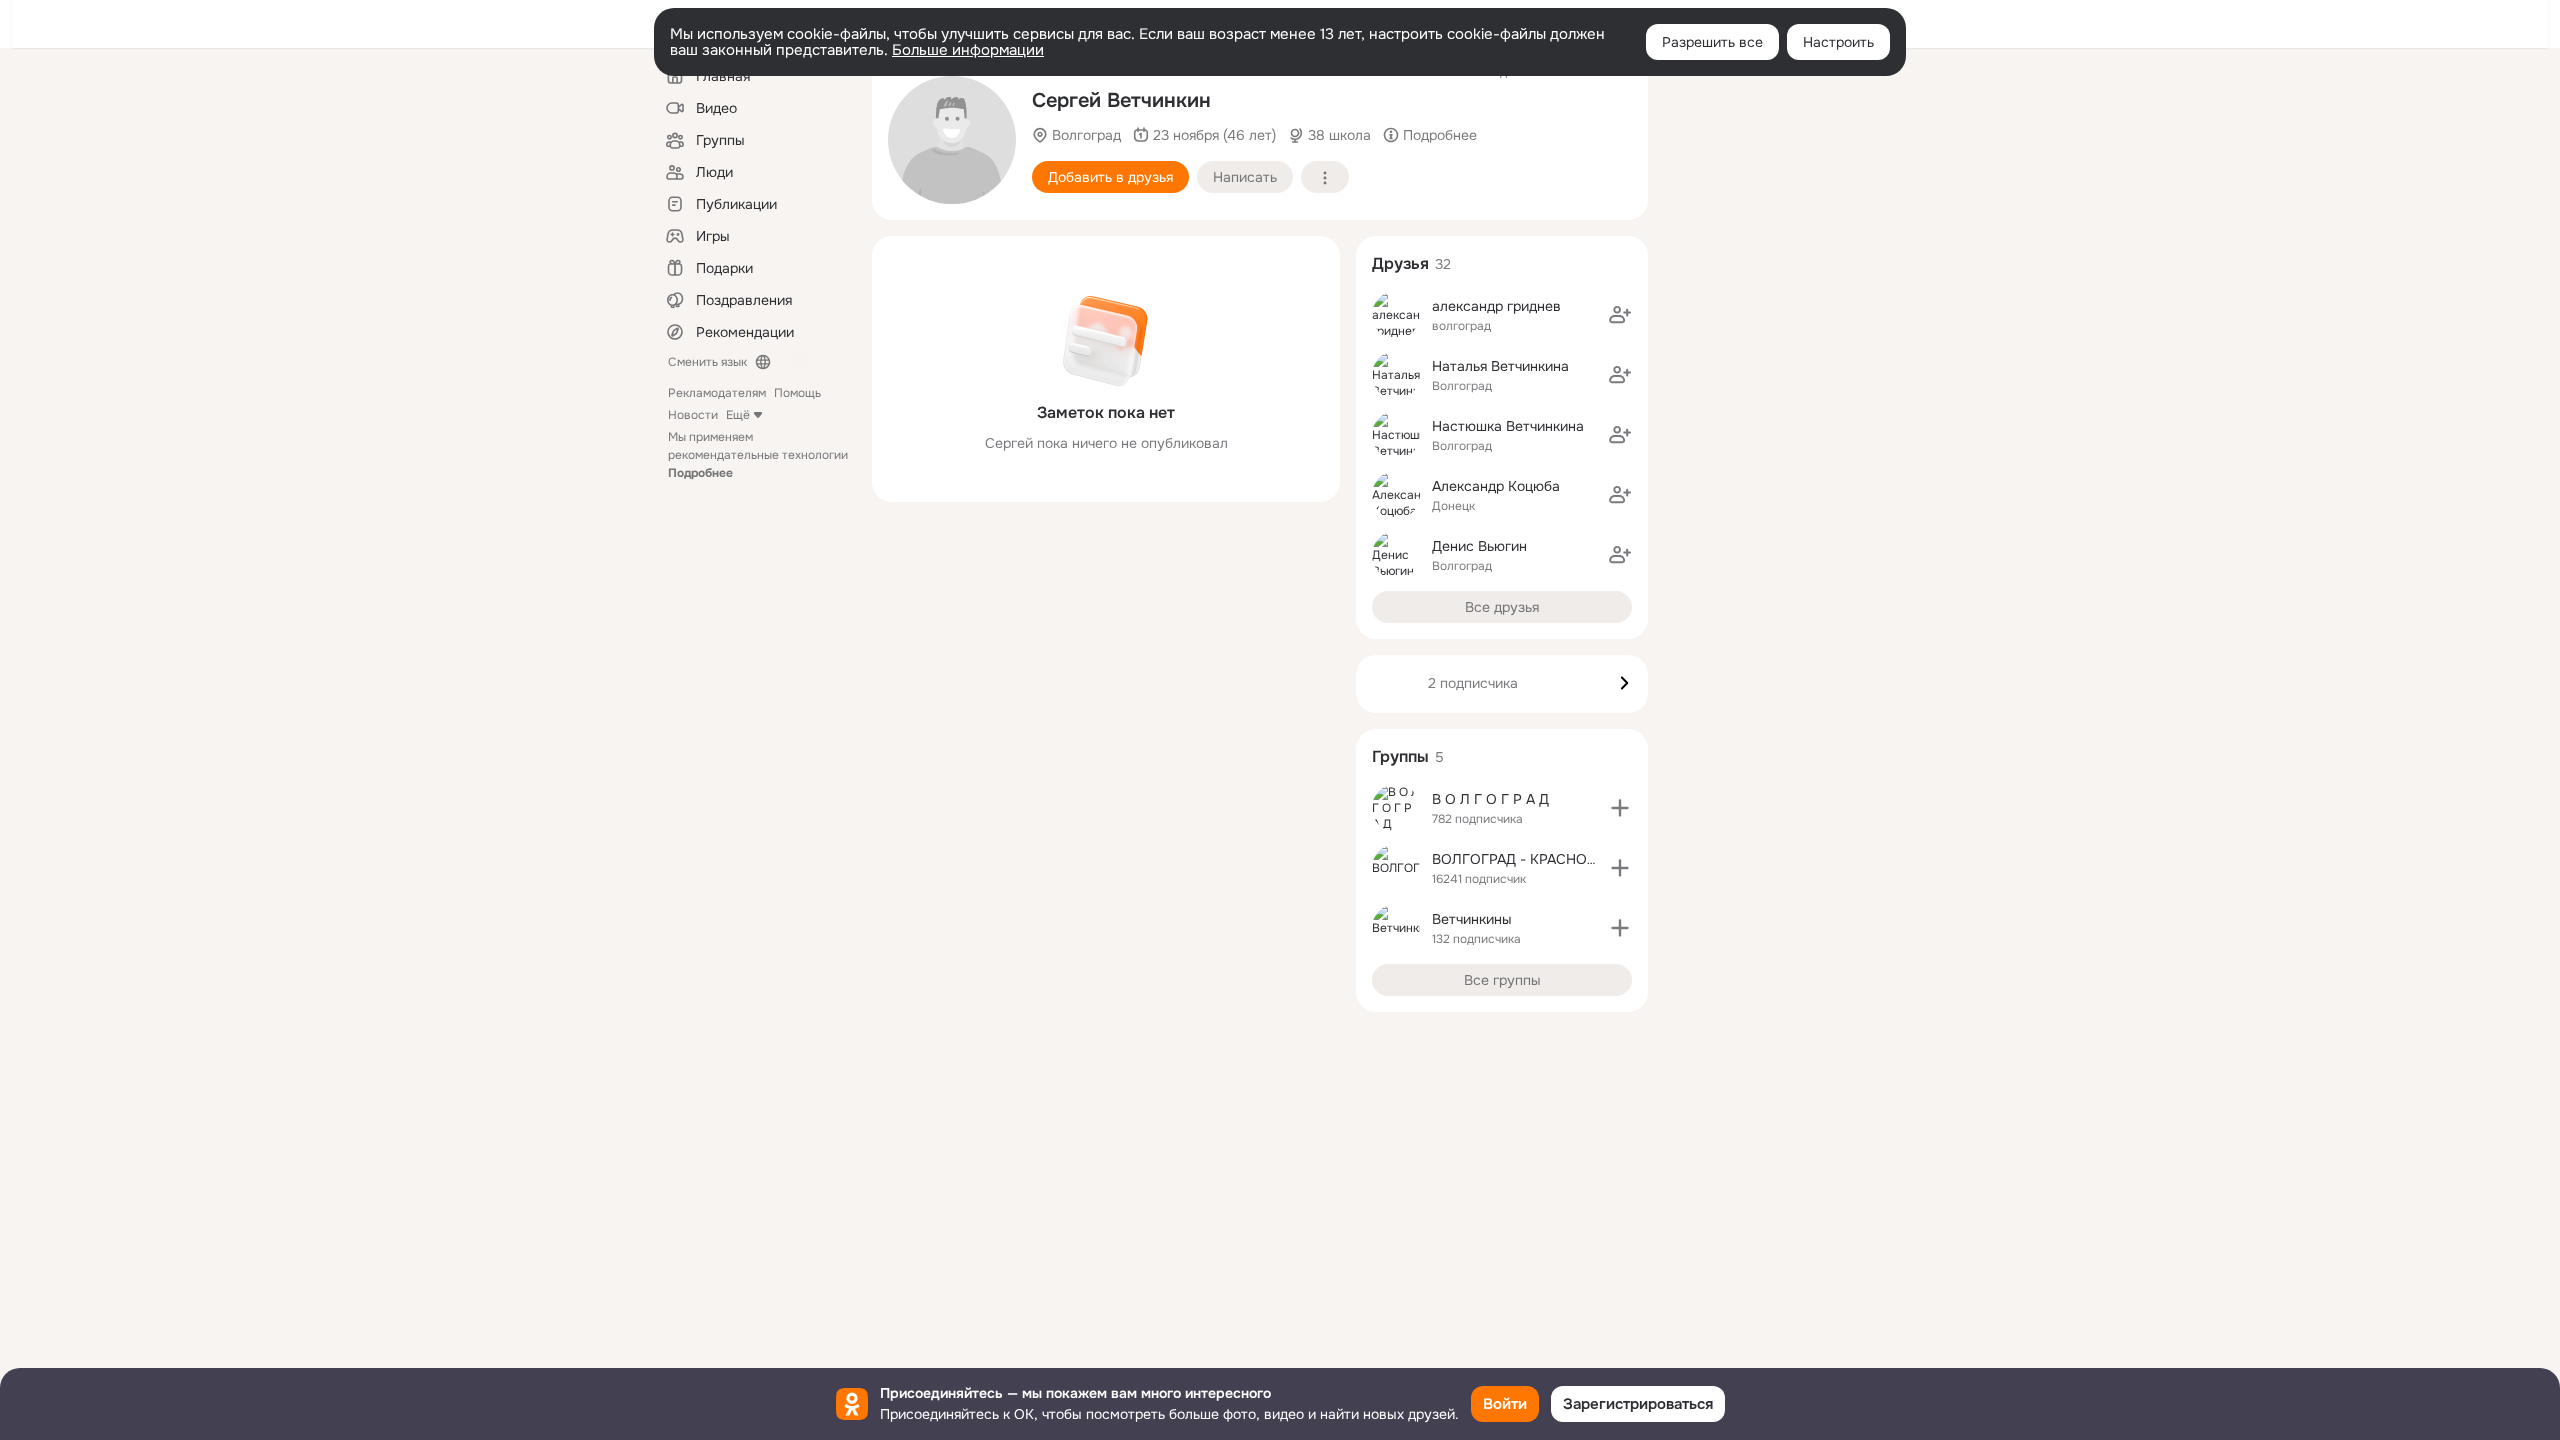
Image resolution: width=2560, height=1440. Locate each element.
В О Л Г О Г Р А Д (1490, 799)
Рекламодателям (717, 393)
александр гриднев (1496, 306)
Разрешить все (1712, 42)
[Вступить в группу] (1620, 808)
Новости (693, 415)
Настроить (1838, 42)
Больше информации (968, 50)
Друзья (1400, 263)
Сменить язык (707, 362)
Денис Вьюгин (1479, 546)
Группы (1400, 756)
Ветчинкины (1472, 919)
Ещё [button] (738, 415)
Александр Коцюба (1496, 486)
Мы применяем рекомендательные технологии (758, 455)
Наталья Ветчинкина (1500, 366)
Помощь (797, 393)
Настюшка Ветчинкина (1508, 426)
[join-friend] (1620, 315)
